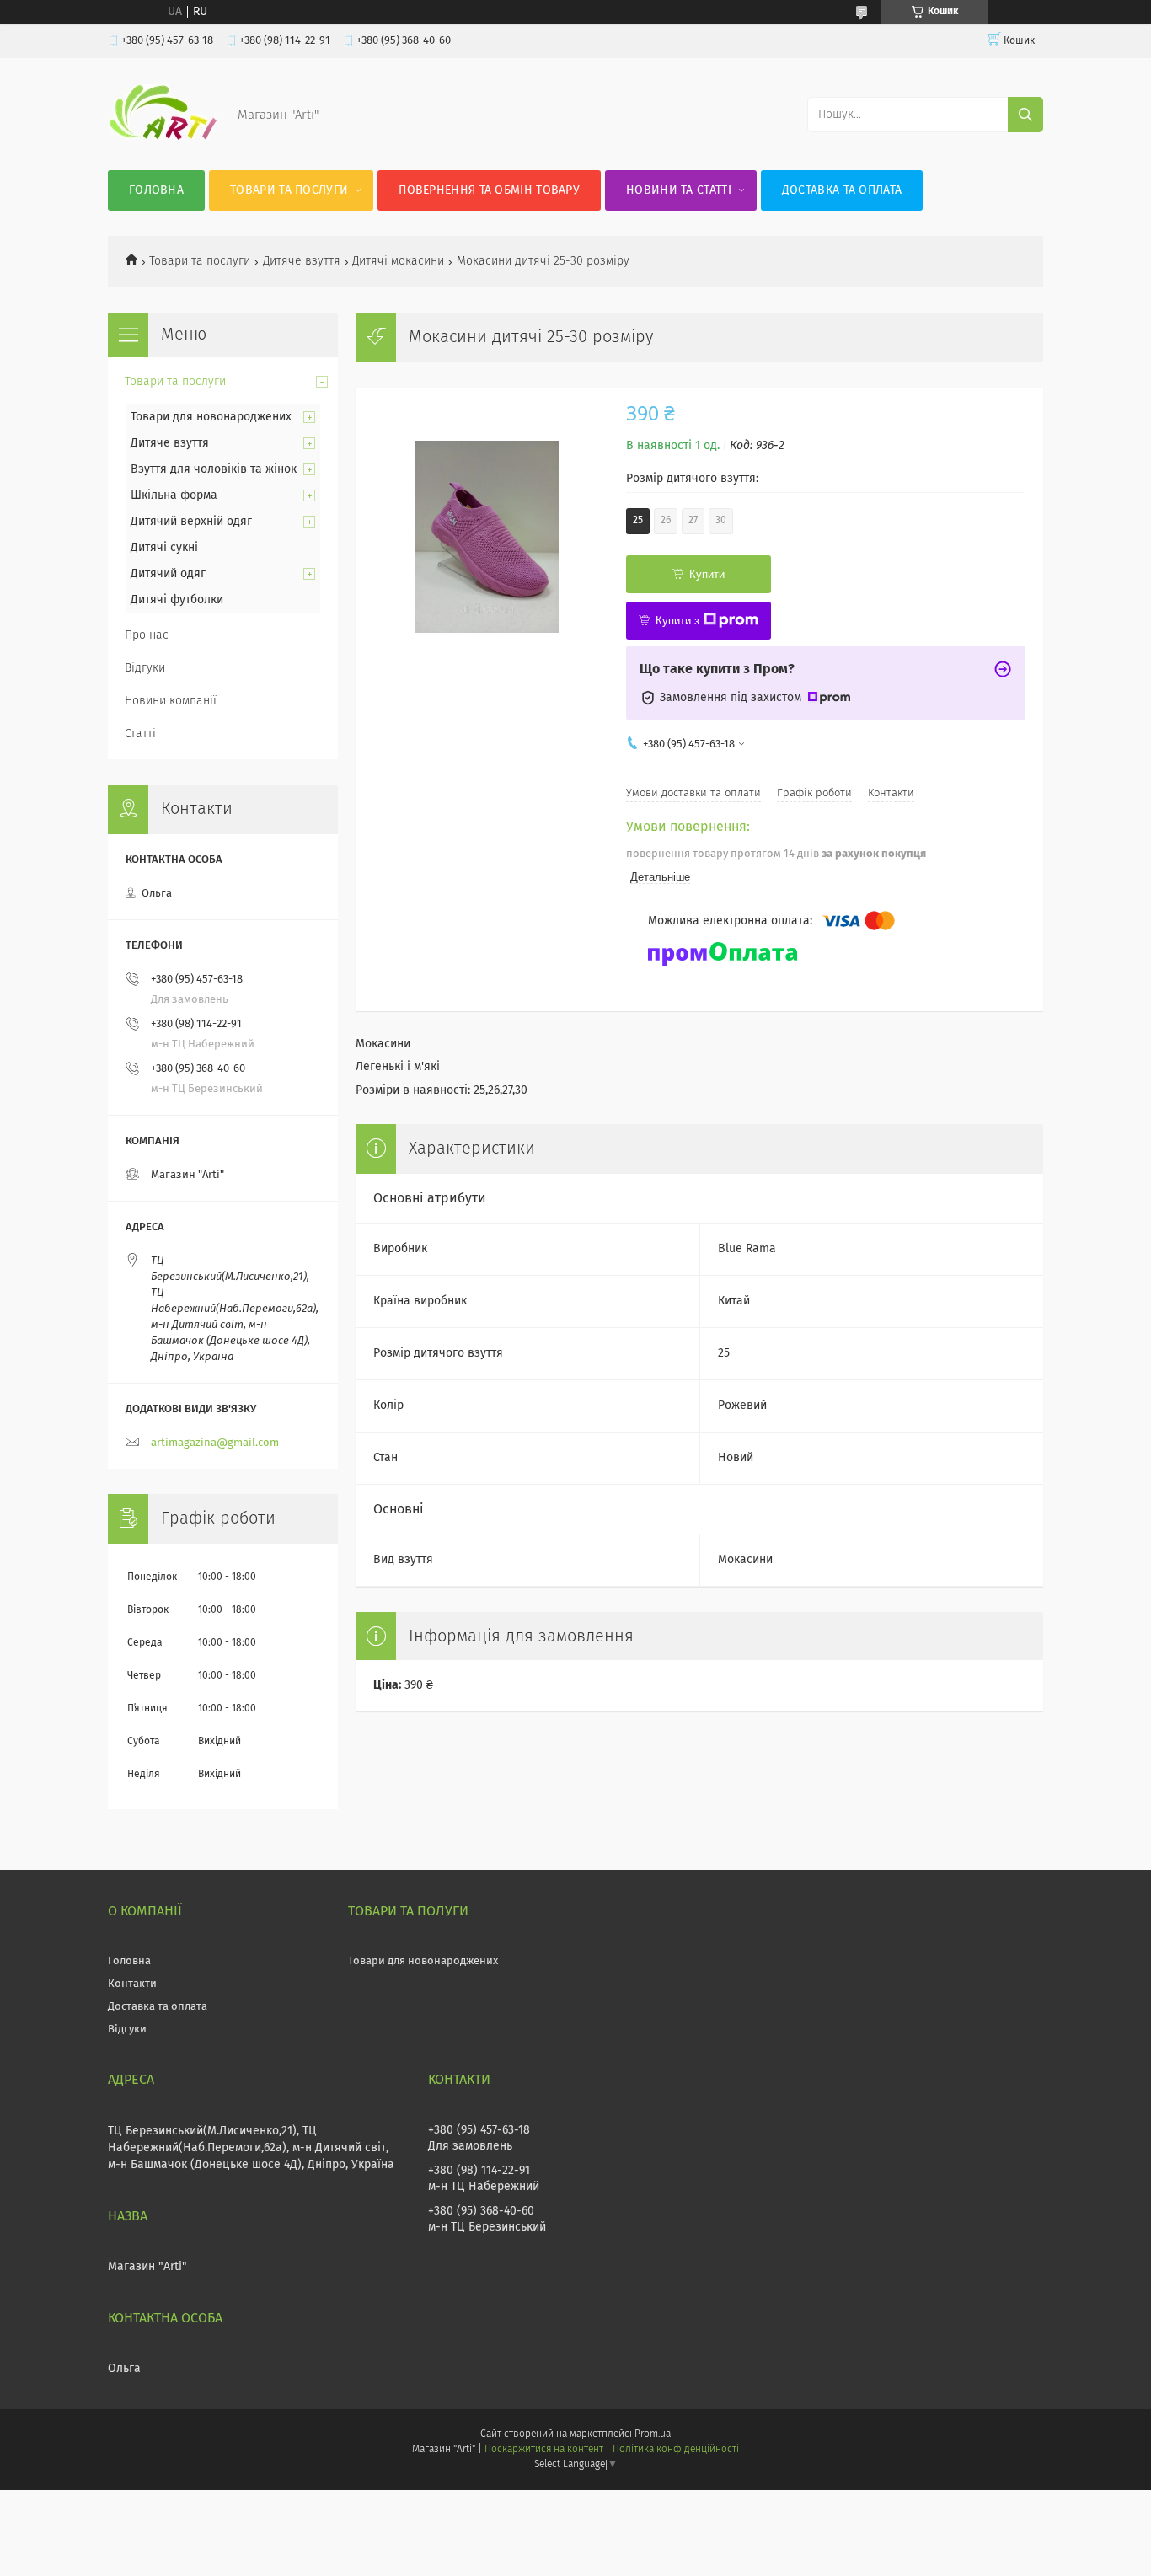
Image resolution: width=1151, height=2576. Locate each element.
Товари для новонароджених (211, 417)
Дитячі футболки (177, 600)
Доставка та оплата (842, 190)
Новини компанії (171, 701)
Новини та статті (679, 190)
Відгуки (145, 668)
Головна (156, 190)
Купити (707, 574)
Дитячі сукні (164, 548)
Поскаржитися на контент (544, 2450)
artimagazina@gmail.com (215, 1443)
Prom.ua (653, 2434)
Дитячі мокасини (398, 261)
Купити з (677, 621)
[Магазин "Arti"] (163, 137)
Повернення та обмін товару (489, 190)
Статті (140, 734)
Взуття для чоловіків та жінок (214, 469)
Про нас (147, 635)
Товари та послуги (289, 190)
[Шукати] (1025, 115)
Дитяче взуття (302, 261)
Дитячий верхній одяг (191, 522)
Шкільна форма (174, 495)
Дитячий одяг (168, 574)
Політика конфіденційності (676, 2450)
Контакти (132, 1984)
